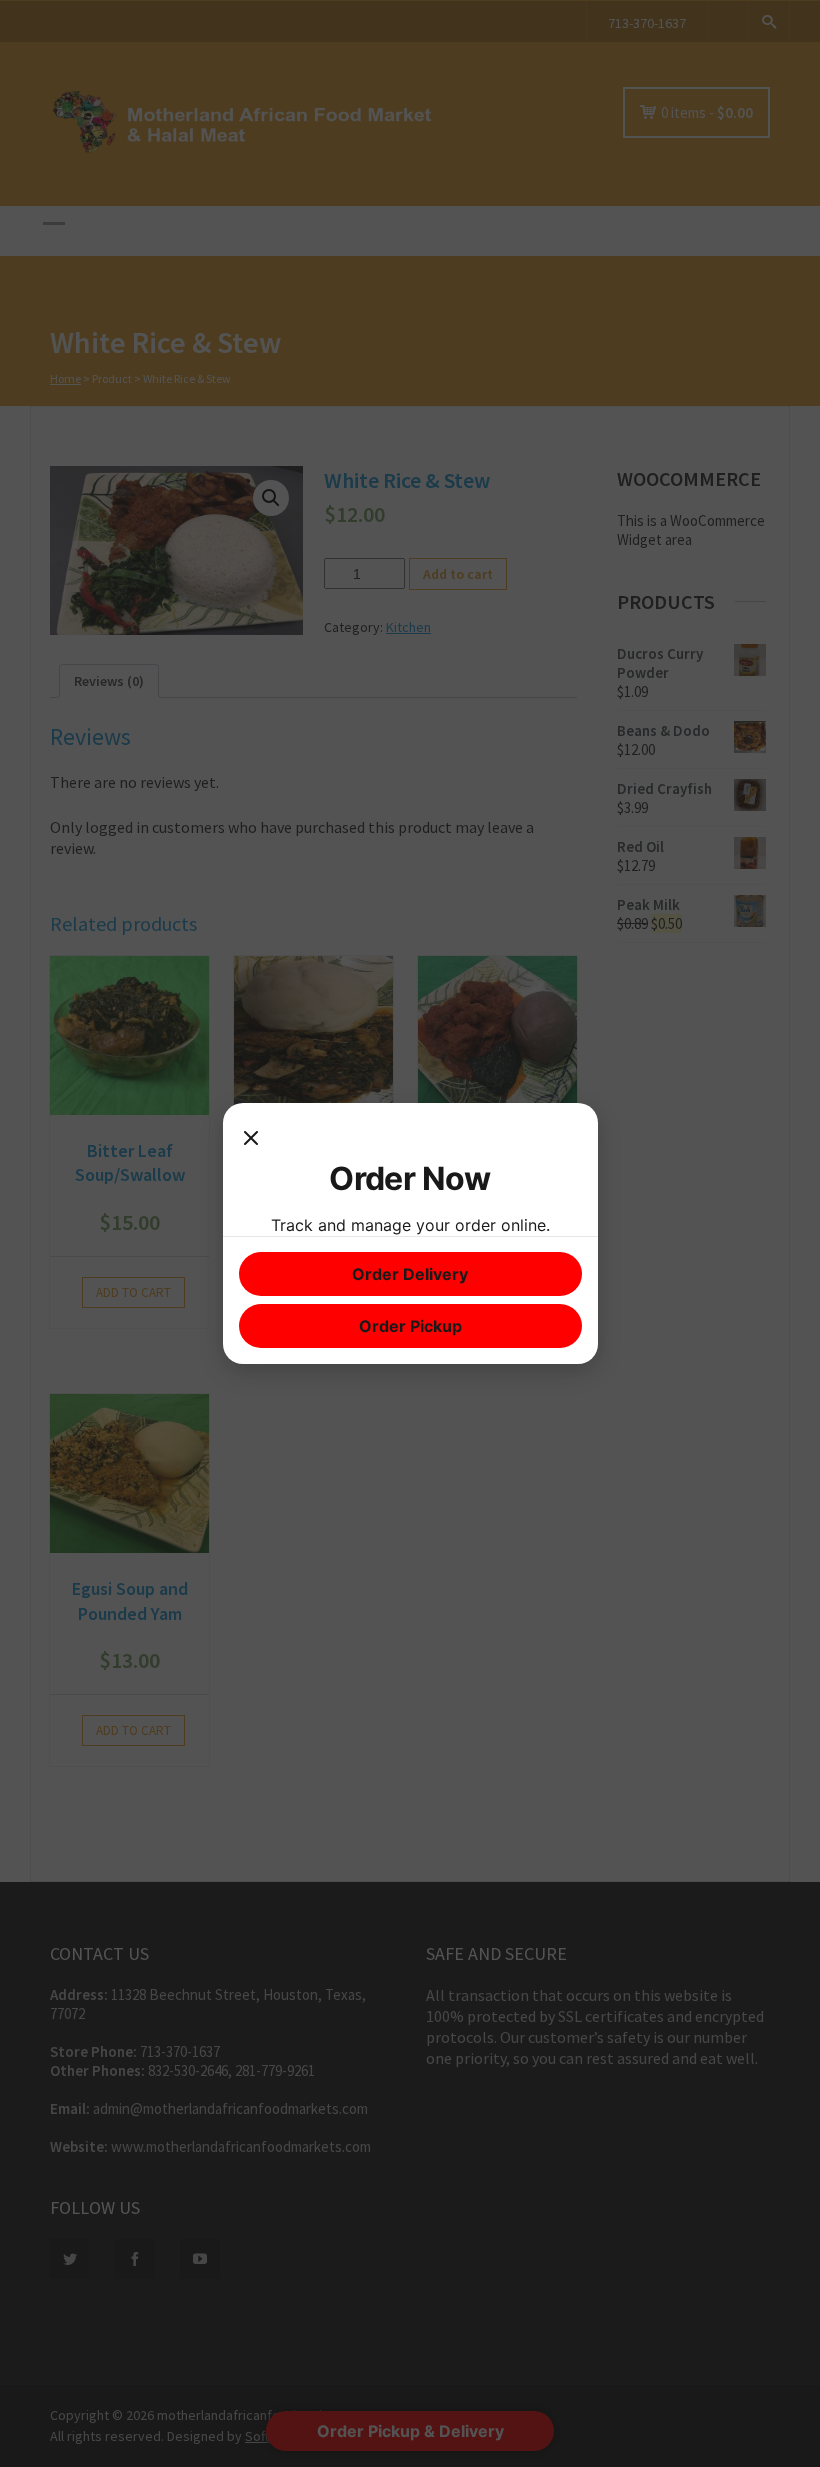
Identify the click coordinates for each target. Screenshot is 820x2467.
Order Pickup (410, 1326)
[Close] (251, 1139)
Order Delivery (410, 1274)
